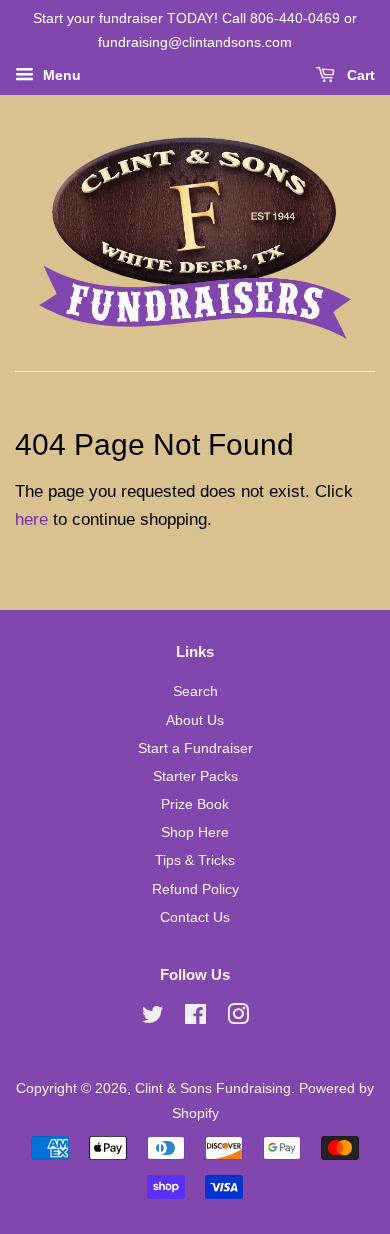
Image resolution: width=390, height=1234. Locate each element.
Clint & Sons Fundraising (213, 1088)
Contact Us (195, 917)
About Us (195, 720)
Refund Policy (195, 889)
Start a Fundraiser (195, 748)
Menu (60, 75)
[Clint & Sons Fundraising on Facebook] (195, 1018)
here (31, 519)
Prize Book (195, 804)
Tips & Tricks (195, 860)
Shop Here (195, 832)
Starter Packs (195, 776)
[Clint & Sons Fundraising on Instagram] (238, 1018)
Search (195, 691)
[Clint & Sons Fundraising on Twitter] (153, 1018)
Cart (359, 75)
